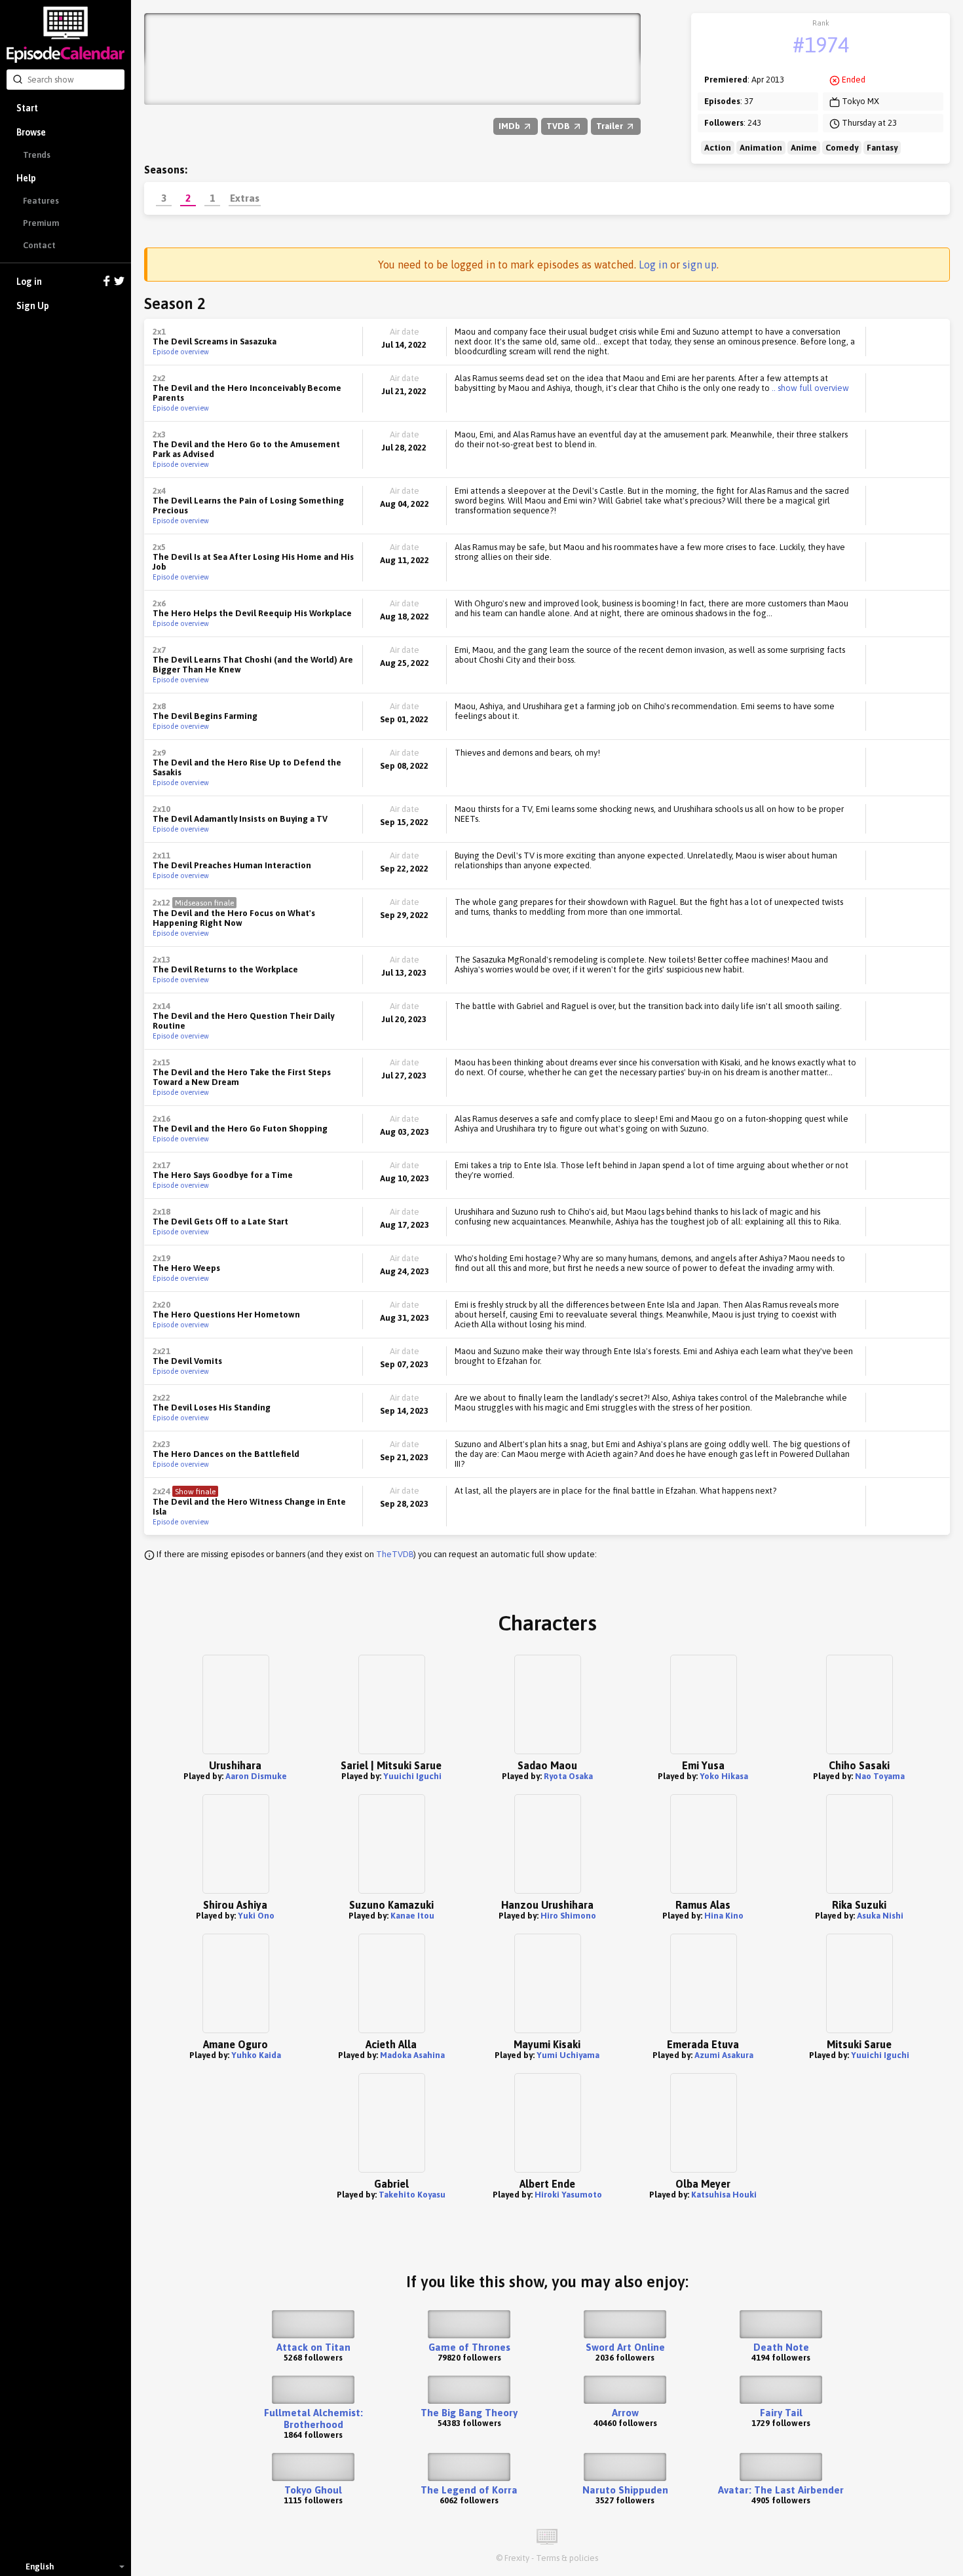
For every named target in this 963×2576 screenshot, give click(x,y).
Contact (39, 245)
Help (26, 178)
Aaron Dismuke (256, 1776)
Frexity (517, 2558)
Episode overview (181, 352)
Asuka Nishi (880, 1916)
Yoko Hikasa (724, 1776)
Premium (41, 223)
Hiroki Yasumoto (568, 2195)
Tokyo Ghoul (313, 2490)
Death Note (781, 2347)
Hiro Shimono (568, 1916)
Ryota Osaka (568, 1776)
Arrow (625, 2413)
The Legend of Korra (469, 2490)
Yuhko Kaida (256, 2055)
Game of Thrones (469, 2347)
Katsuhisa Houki (724, 2195)
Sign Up (33, 306)
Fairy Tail (781, 2413)
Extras (245, 198)
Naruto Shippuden (625, 2490)
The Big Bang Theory (469, 2413)
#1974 (821, 45)
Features (41, 201)
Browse (31, 132)
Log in (29, 282)
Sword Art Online (625, 2347)
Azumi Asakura (724, 2055)
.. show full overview (809, 388)
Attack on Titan (313, 2347)
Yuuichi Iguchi (412, 1776)
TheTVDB (395, 1554)
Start (27, 108)
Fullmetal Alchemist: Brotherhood (313, 2419)
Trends (37, 155)
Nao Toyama (880, 1776)
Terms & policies (567, 2558)
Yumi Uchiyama (568, 2055)
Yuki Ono (256, 1916)
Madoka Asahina (412, 2055)
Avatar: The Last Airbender (781, 2490)
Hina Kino (724, 1916)
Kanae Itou (412, 1916)
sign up (700, 265)
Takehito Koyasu (412, 2195)
